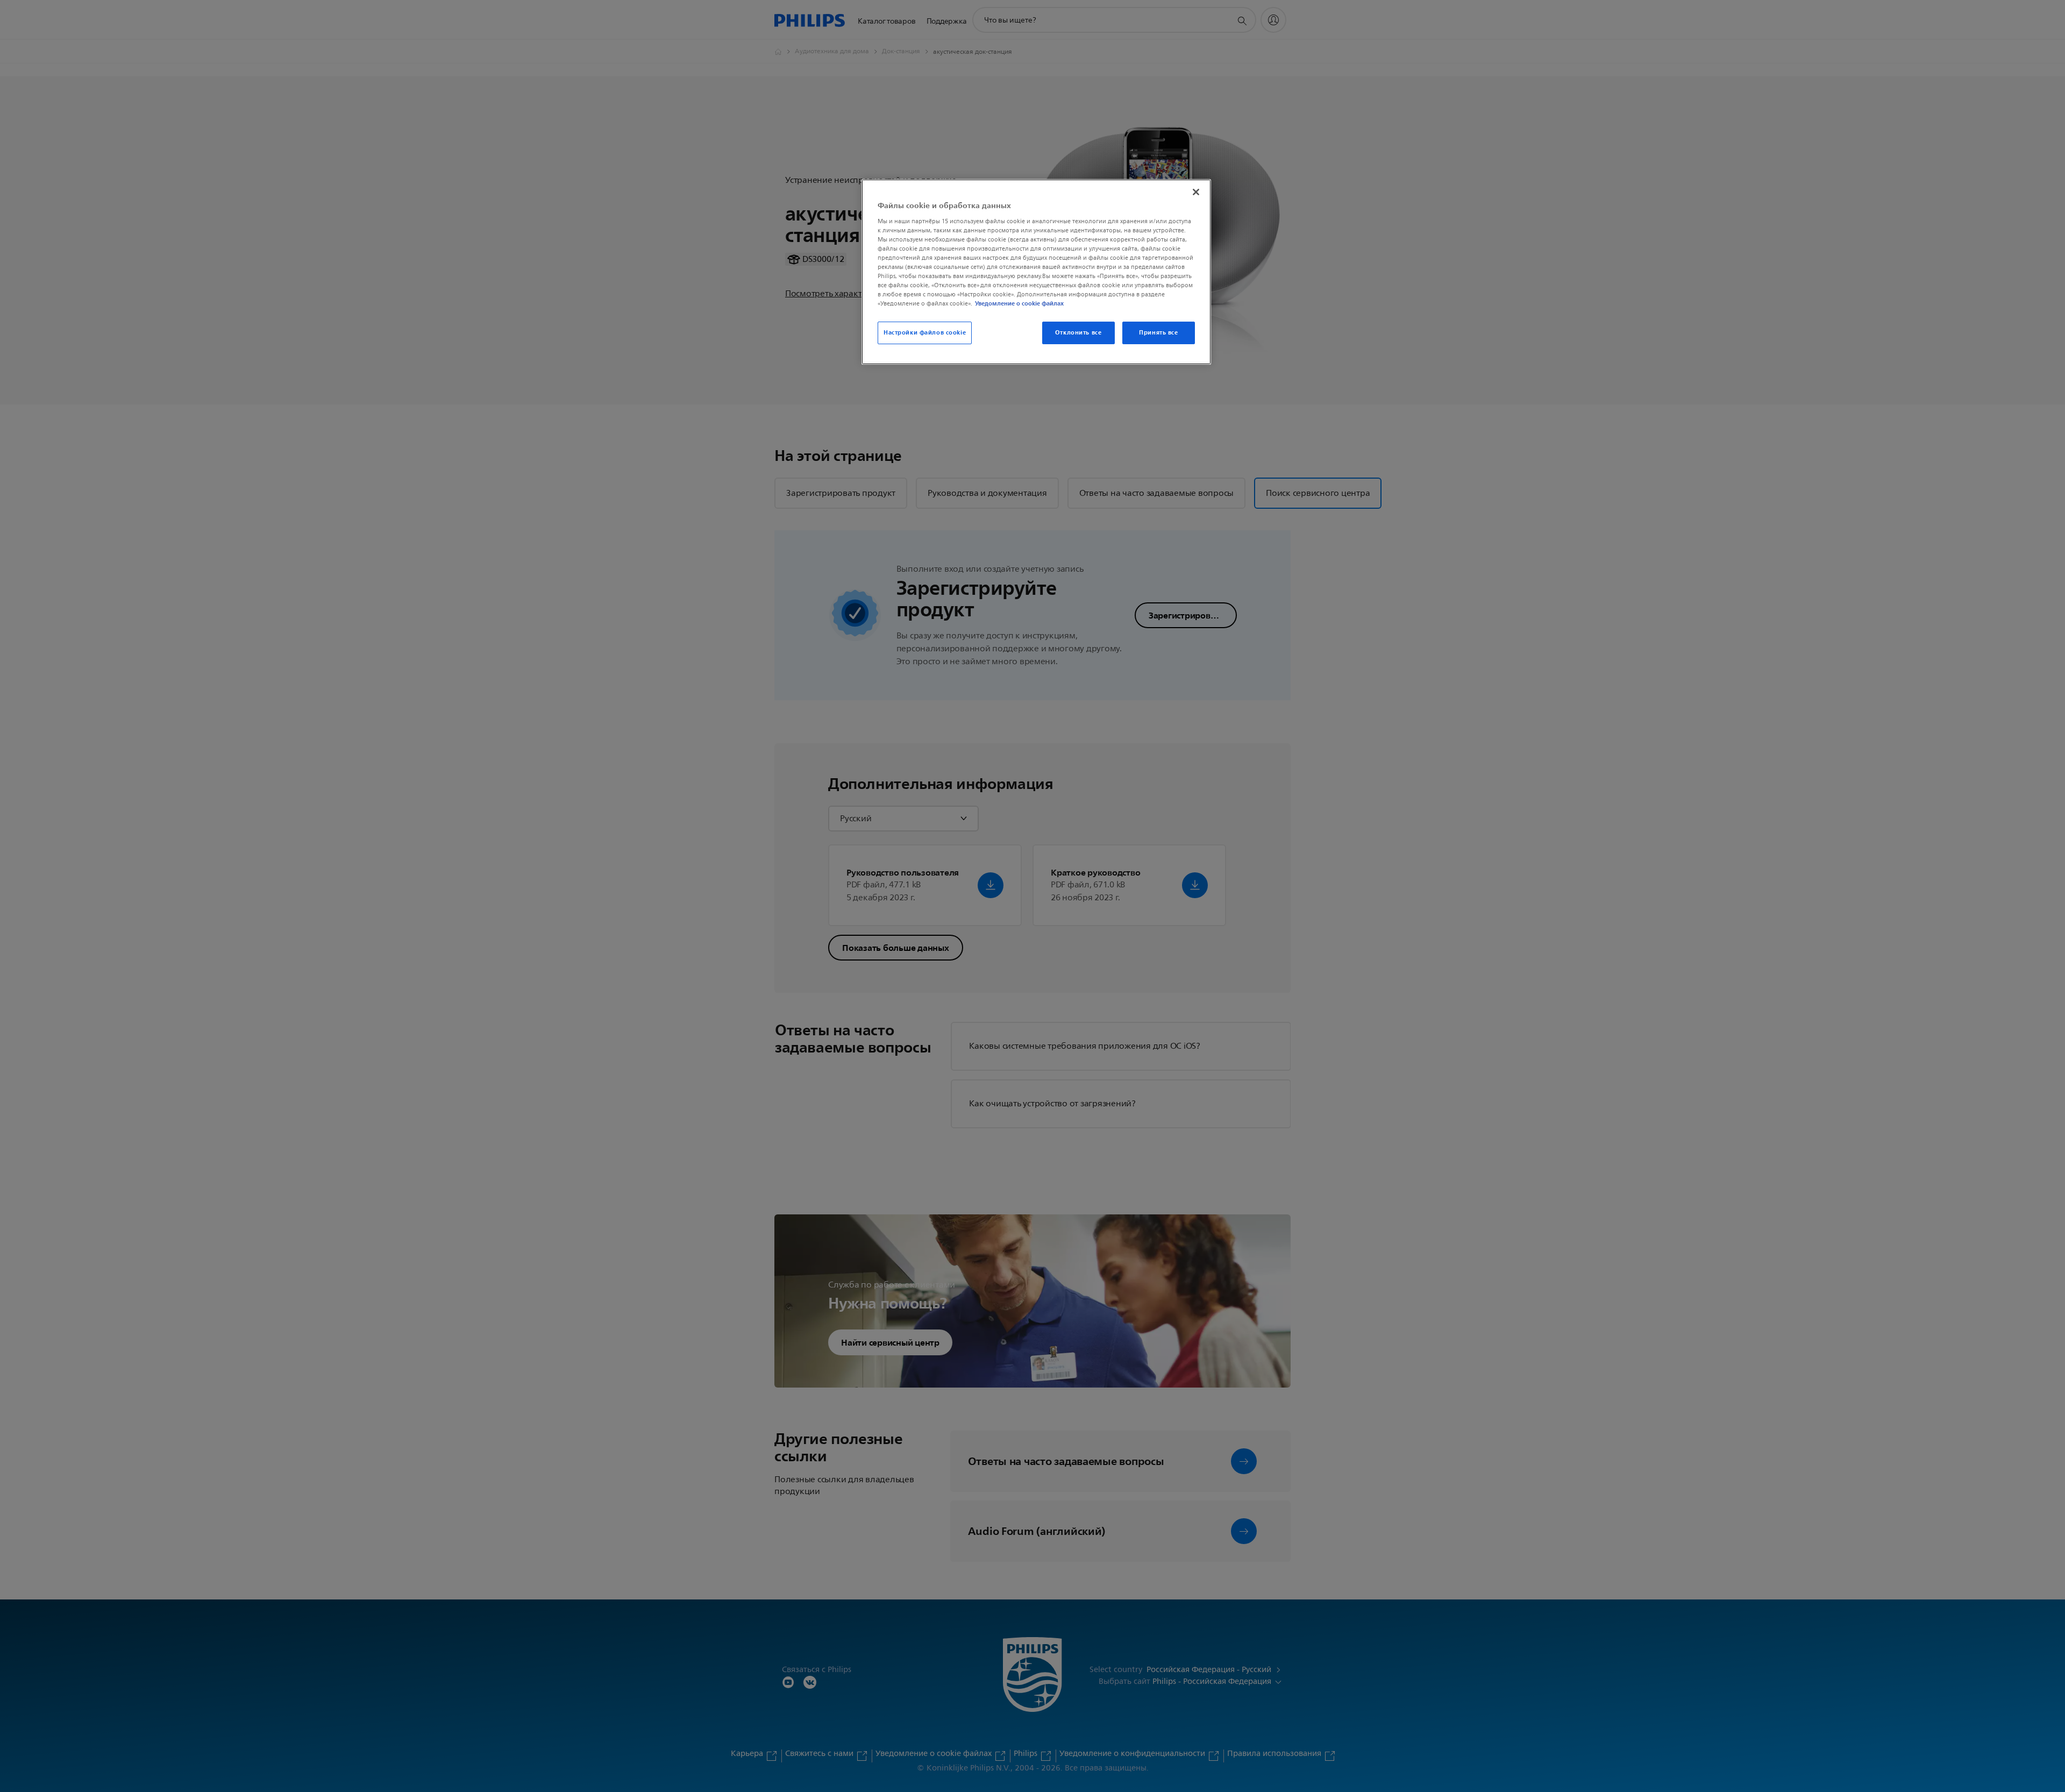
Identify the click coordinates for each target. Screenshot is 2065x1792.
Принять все (1158, 332)
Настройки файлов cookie (925, 332)
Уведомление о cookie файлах (1019, 303)
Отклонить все (1078, 332)
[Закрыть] (1196, 192)
